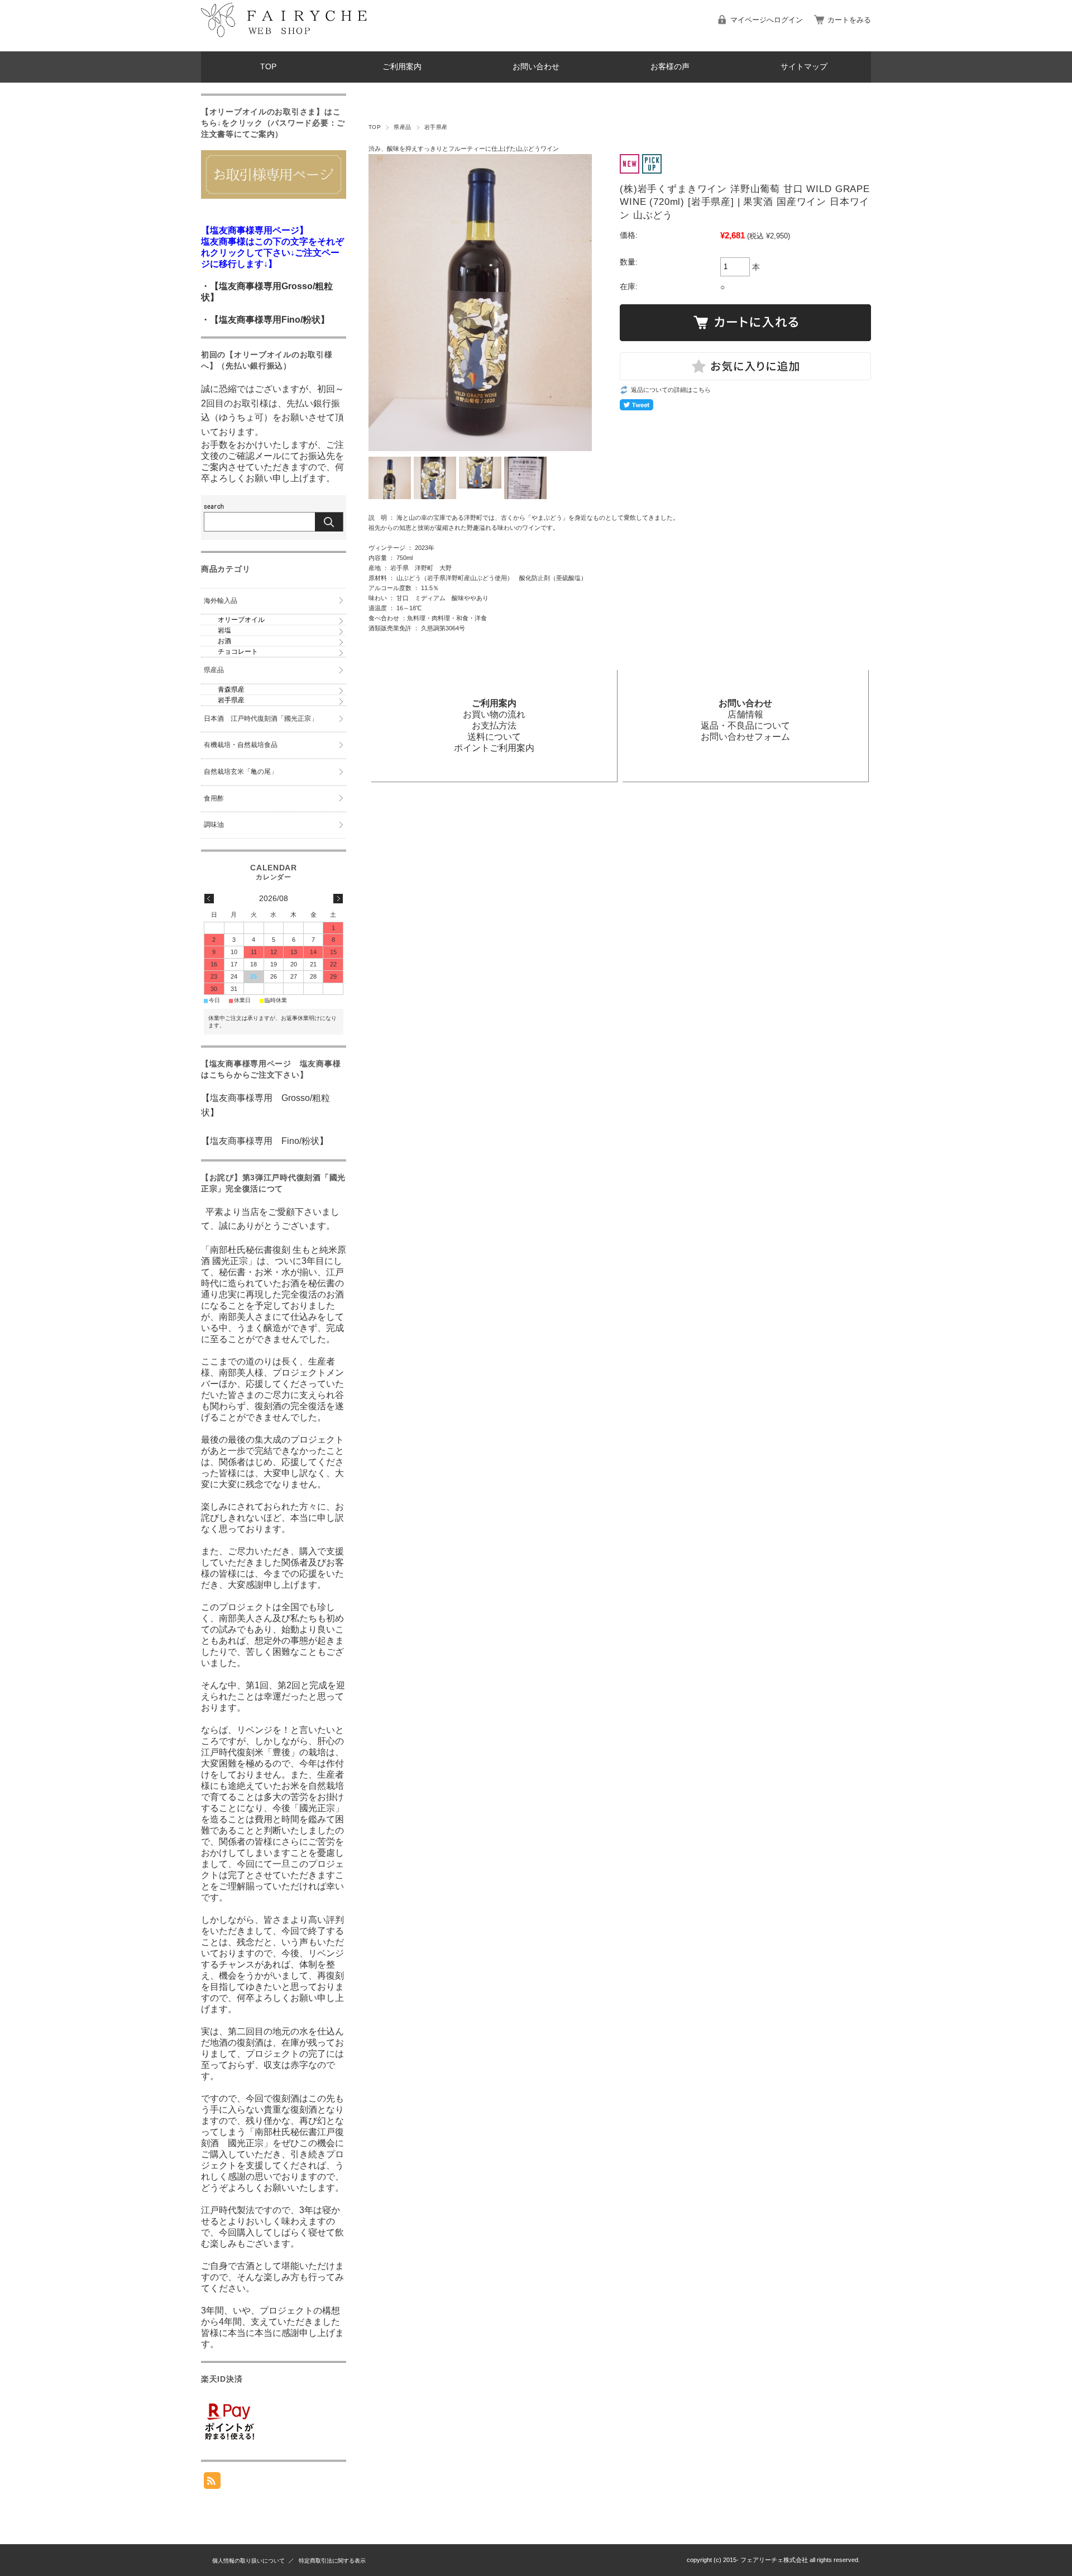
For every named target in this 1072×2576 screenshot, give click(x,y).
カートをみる (849, 20)
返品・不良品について (745, 726)
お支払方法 (494, 726)
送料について (494, 737)
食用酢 (214, 798)
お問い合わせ (536, 67)
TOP (268, 67)
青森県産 (231, 690)
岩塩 (224, 630)
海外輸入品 (221, 601)
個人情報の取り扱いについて (248, 2561)
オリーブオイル (241, 620)
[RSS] (212, 2483)
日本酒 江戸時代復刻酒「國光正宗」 (261, 719)
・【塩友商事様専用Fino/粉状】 (265, 320)
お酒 (224, 641)
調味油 (214, 825)
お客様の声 (670, 67)
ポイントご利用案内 (494, 748)
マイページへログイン (767, 20)
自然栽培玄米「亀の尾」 (241, 772)
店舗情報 (745, 714)
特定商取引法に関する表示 (332, 2561)
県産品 (402, 127)
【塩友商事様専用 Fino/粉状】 (265, 1141)
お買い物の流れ (494, 714)
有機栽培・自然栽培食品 (241, 745)
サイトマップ (804, 67)
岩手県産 (436, 127)
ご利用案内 (402, 67)
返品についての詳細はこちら (671, 390)
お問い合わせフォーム (745, 737)
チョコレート (238, 652)
